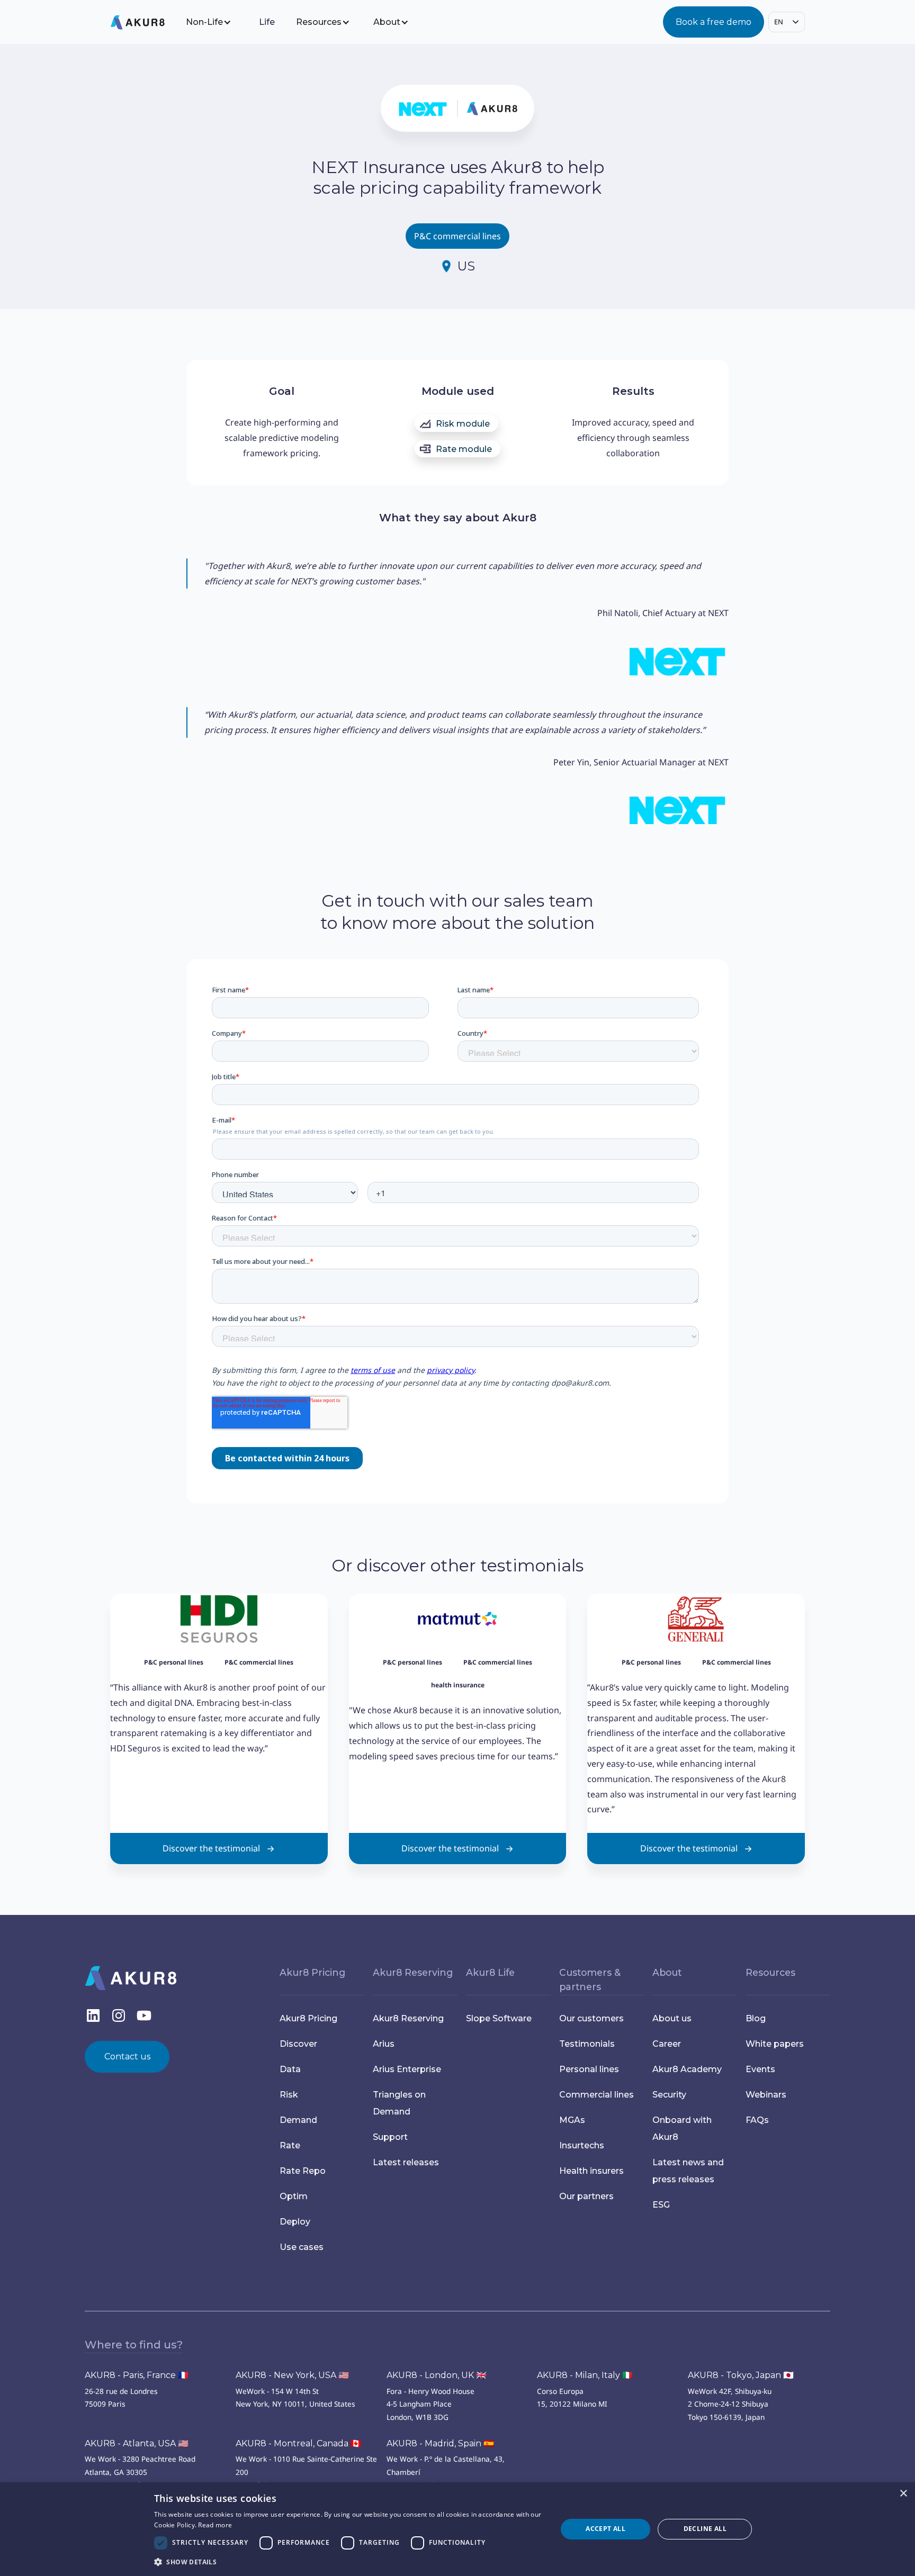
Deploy (295, 2222)
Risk (289, 2095)
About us (672, 2018)
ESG (661, 2205)
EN (779, 22)
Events (760, 2069)
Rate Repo (303, 2171)
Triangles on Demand (399, 2103)
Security (669, 2095)
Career (667, 2044)
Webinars (766, 2095)
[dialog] (457, 2529)
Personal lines (589, 2069)
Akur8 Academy (687, 2069)
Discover (298, 2044)
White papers (775, 2044)
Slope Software (499, 2018)
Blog (756, 2018)
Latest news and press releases (688, 2171)
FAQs (757, 2120)
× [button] (903, 2494)
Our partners (586, 2196)
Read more (215, 2525)
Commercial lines (596, 2095)
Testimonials (587, 2044)
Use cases (302, 2247)
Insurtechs (582, 2145)
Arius (384, 2044)
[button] (216, 22)
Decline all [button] (705, 2529)
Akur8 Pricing (308, 2018)
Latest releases (406, 2162)
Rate (290, 2145)
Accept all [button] (605, 2529)
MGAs (572, 2120)
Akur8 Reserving (408, 2018)
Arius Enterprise (407, 2069)
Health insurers (591, 2171)
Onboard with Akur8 (682, 2128)
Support (390, 2137)
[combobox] (787, 22)
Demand (298, 2120)
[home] (146, 22)
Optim (294, 2196)
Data (290, 2069)
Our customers (591, 2018)
